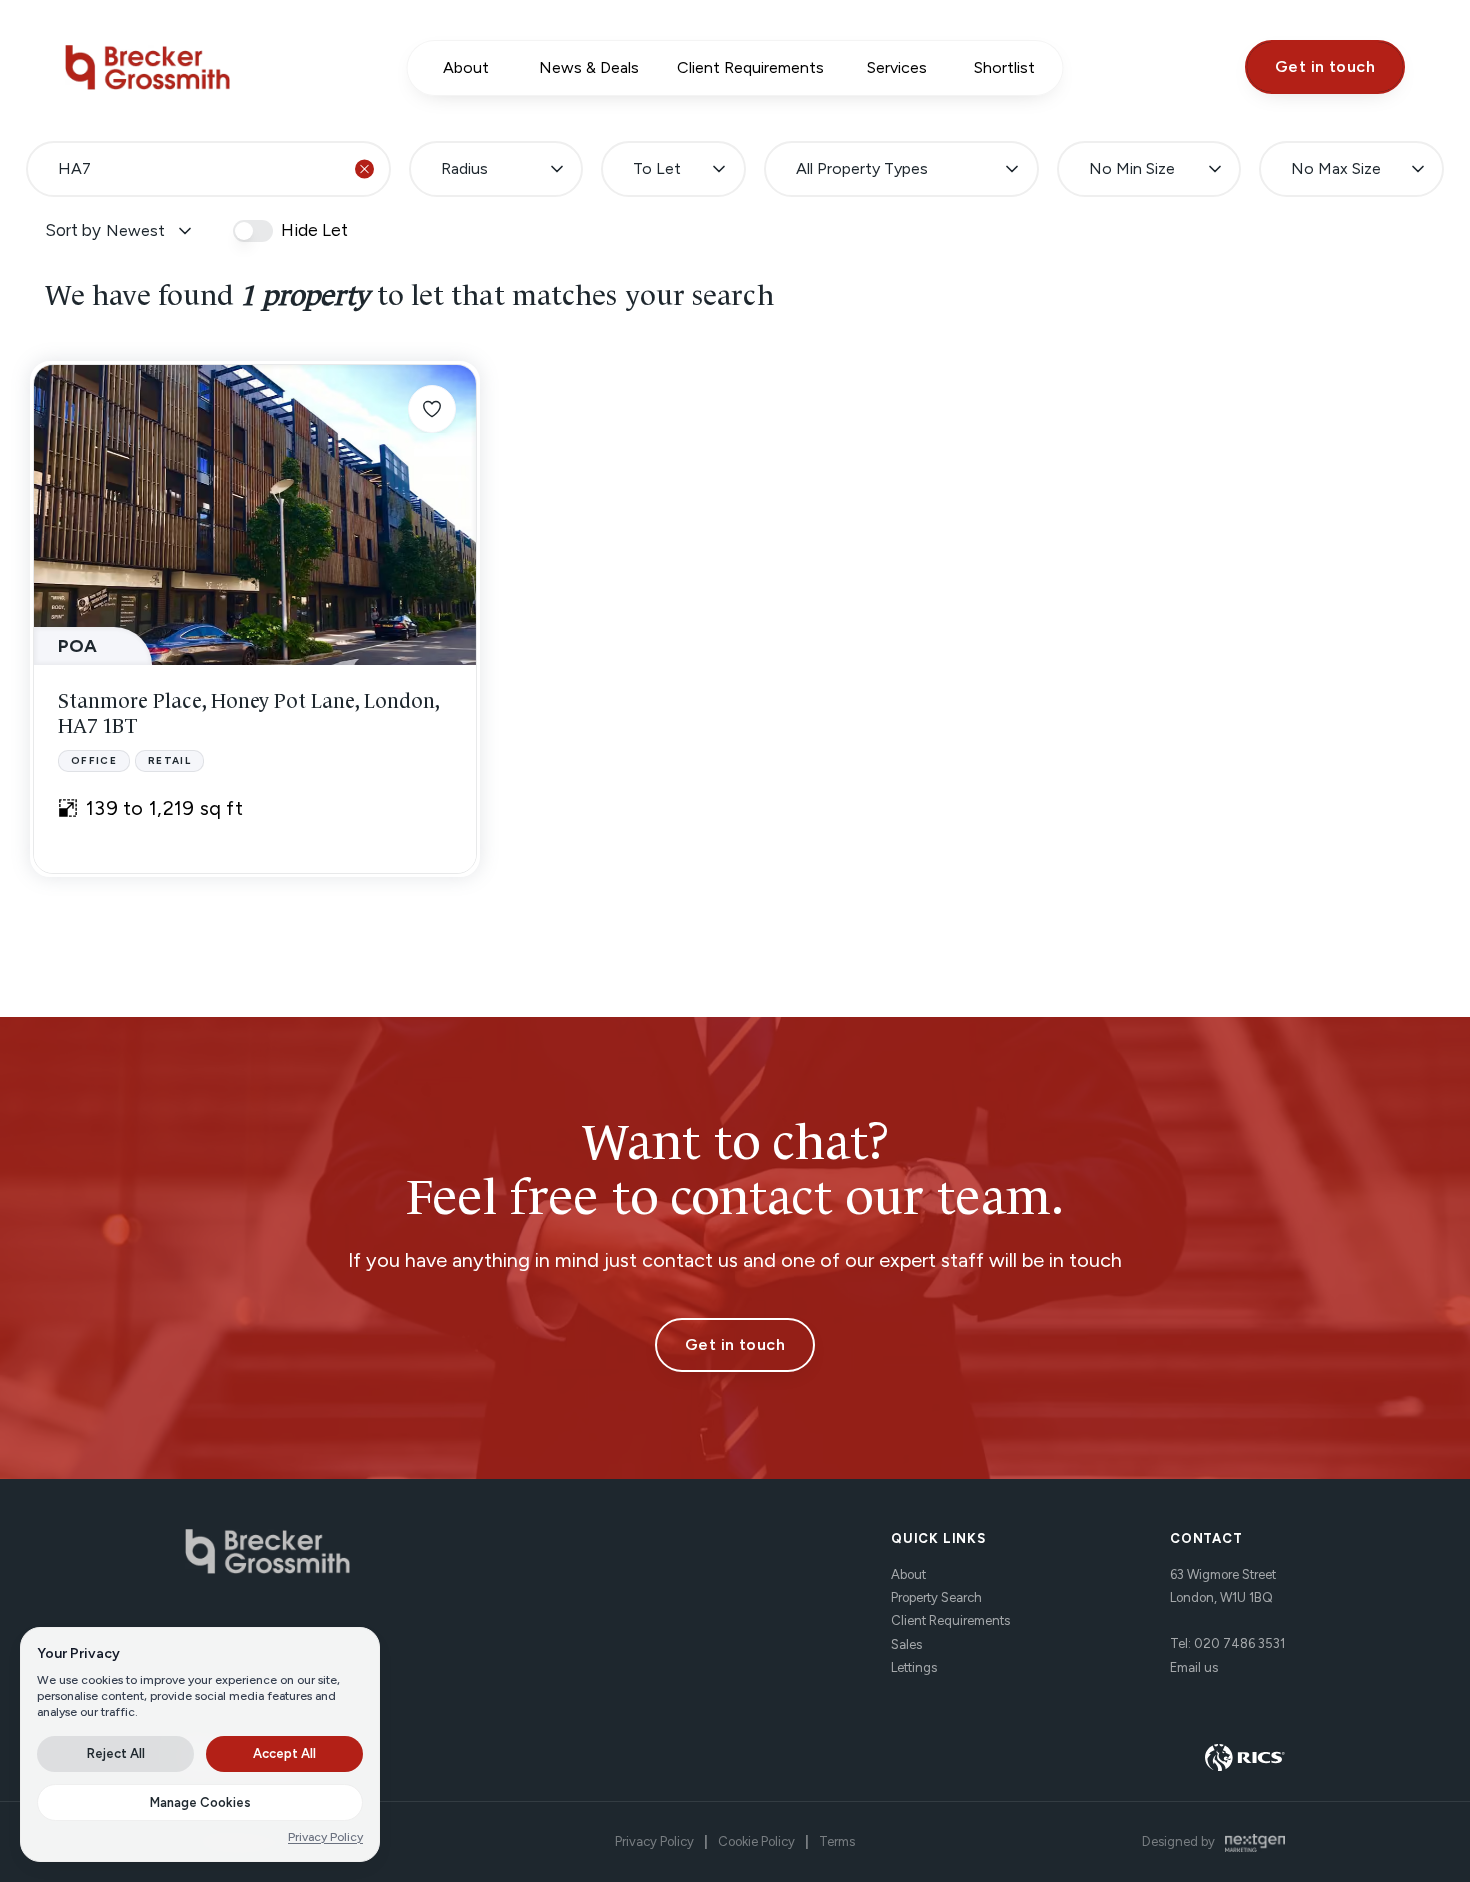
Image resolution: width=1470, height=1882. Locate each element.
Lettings (914, 1667)
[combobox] (208, 169)
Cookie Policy (756, 1841)
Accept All (284, 1753)
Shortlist (1004, 67)
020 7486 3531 (1239, 1643)
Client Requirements (950, 1620)
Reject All (116, 1753)
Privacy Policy (654, 1841)
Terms (837, 1841)
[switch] (253, 231)
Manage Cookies (200, 1802)
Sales (906, 1643)
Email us (1194, 1666)
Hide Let (314, 230)
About (908, 1574)
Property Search (936, 1597)
